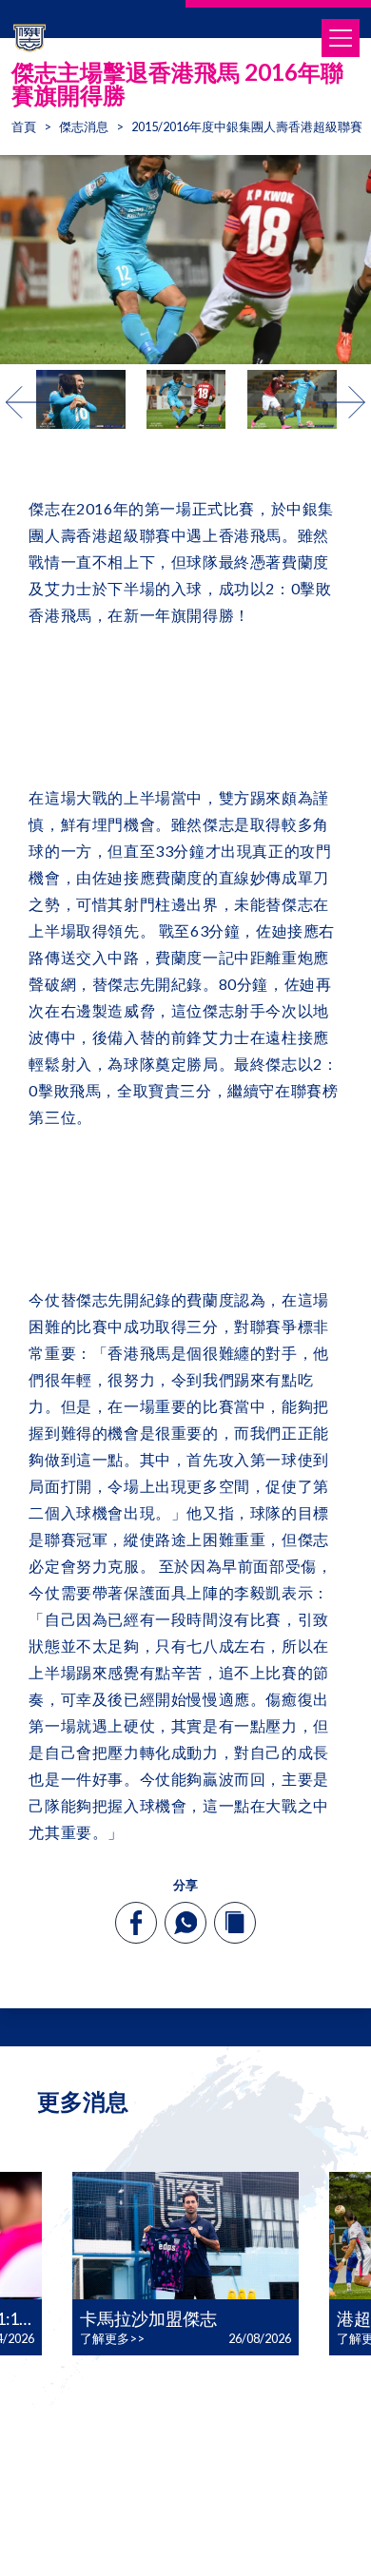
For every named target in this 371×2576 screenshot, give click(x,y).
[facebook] (137, 1923)
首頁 (24, 126)
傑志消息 (84, 126)
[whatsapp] (185, 1923)
